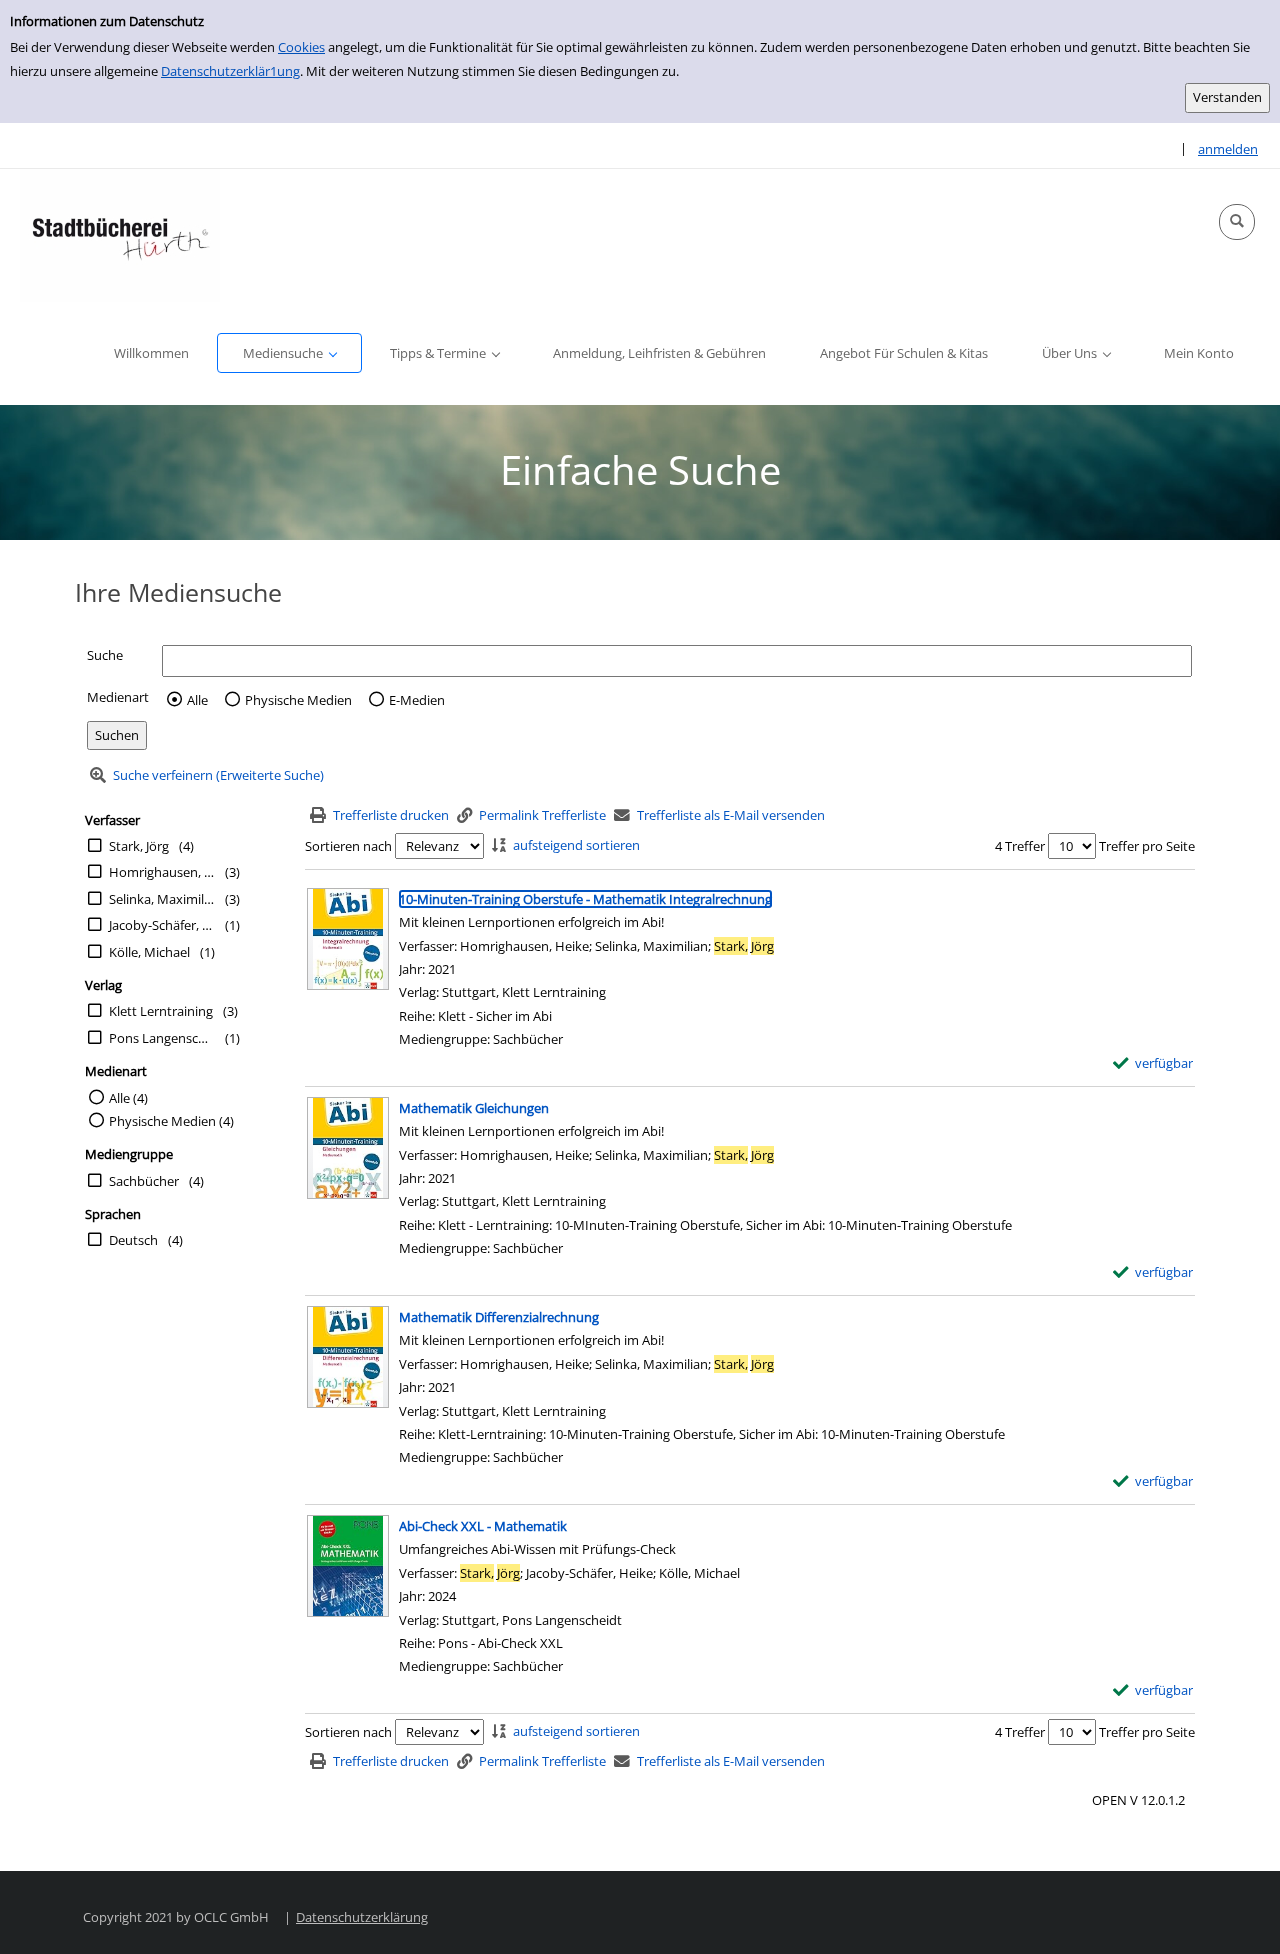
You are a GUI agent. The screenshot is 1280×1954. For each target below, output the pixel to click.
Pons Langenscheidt (162, 1038)
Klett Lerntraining (161, 1011)
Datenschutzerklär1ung (230, 71)
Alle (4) (128, 1098)
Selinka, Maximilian (162, 899)
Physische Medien (298, 700)
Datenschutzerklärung (362, 1917)
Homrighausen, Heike (162, 872)
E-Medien (417, 700)
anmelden (1228, 149)
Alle (197, 700)
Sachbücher (144, 1181)
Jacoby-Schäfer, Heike (162, 925)
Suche (105, 655)
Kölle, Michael (149, 952)
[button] (1237, 222)
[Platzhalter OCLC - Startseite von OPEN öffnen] (120, 235)
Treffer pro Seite (1147, 846)
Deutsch (133, 1240)
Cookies (301, 47)
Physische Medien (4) (171, 1121)
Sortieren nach (348, 846)
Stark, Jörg (139, 846)
